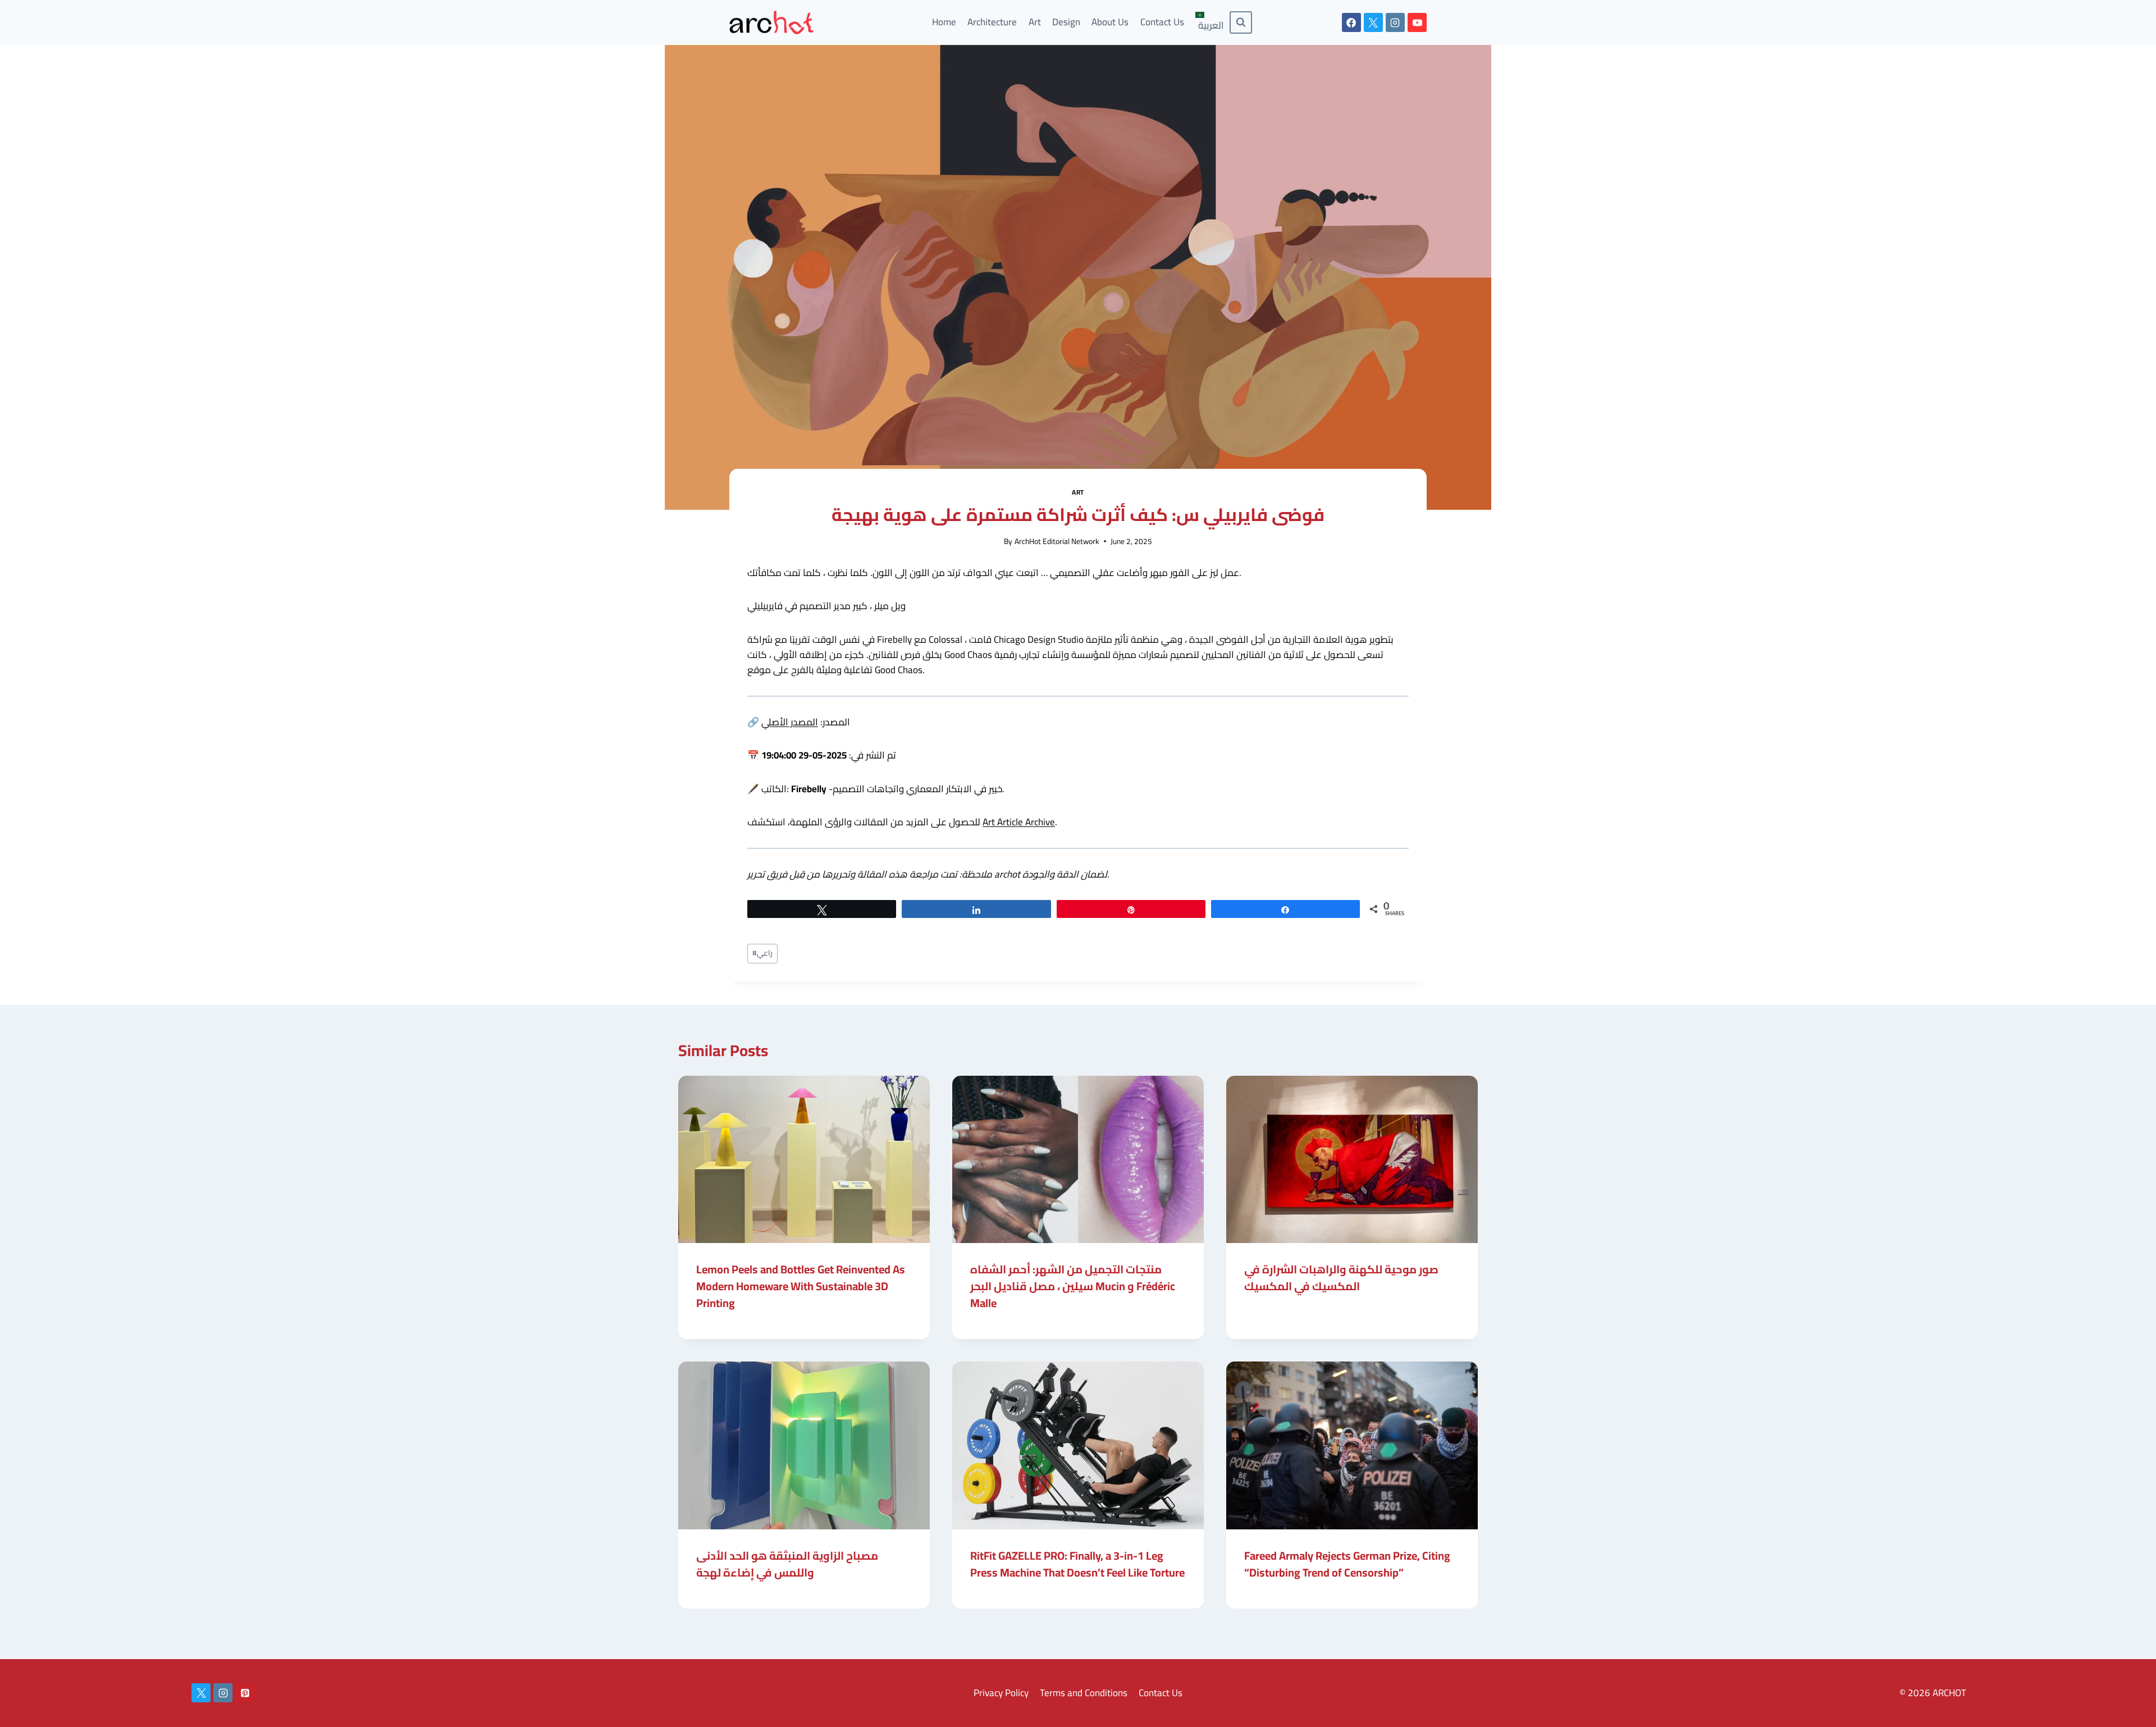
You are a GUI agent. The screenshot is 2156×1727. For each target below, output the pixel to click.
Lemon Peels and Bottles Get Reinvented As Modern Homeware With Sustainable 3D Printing (801, 1286)
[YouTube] (1417, 22)
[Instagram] (1395, 22)
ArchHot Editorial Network (1057, 541)
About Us (1110, 22)
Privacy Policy (1001, 1693)
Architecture (992, 22)
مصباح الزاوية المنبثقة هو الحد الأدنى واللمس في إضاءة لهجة (787, 1564)
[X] (1373, 22)
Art (1035, 22)
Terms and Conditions (1084, 1693)
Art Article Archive (1019, 822)
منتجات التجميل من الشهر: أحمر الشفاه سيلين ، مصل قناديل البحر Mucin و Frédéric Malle (1073, 1286)
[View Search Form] (1241, 22)
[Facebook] (1351, 22)
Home (944, 22)
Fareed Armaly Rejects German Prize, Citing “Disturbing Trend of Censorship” (1347, 1564)
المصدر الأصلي (790, 722)
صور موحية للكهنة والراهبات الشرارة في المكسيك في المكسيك (1341, 1278)
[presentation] (804, 1160)
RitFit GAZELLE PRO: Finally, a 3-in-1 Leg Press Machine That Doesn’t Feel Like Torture (1077, 1564)
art (1078, 492)
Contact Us (1162, 22)
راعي (762, 953)
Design (1066, 22)
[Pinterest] (245, 1693)
